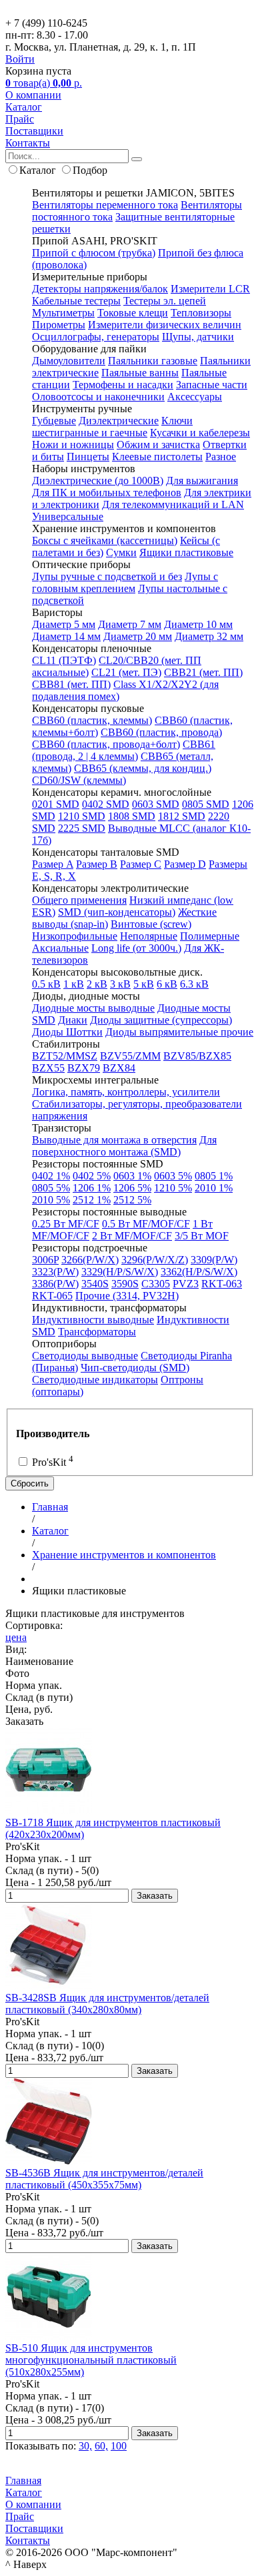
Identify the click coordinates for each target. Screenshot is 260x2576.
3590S (125, 1284)
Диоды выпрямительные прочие (179, 1032)
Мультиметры (63, 313)
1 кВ (74, 984)
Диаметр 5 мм (64, 624)
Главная (23, 2480)
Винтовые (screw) (151, 924)
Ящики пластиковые (186, 552)
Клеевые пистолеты (157, 457)
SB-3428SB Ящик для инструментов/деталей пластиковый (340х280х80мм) (107, 2004)
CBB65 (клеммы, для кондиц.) (143, 768)
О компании (33, 95)
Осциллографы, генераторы (96, 337)
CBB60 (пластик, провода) (161, 732)
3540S (95, 1284)
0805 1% (214, 1176)
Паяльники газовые (153, 361)
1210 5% (173, 1188)
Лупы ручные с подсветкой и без (107, 576)
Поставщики (34, 131)
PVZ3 (186, 1284)
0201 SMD (56, 804)
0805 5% (51, 1188)
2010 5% (51, 1200)
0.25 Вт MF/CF (66, 1224)
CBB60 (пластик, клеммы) (92, 720)
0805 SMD (206, 804)
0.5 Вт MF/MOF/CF (146, 1224)
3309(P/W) (214, 1260)
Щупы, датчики (198, 337)
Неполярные (149, 936)
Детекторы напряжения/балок (100, 289)
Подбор (90, 170)
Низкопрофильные (75, 936)
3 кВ (120, 984)
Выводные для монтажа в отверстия (114, 1140)
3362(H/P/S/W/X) (199, 1272)
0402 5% (92, 1176)
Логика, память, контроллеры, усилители (126, 1092)
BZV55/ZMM (130, 1056)
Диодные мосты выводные (93, 1008)
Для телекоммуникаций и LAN (173, 504)
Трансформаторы (97, 1332)
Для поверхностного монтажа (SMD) (124, 1146)
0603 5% (173, 1176)
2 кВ (97, 984)
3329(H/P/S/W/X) (120, 1272)
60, (101, 2446)
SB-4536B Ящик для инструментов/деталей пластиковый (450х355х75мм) (104, 2179)
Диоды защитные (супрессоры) (161, 1020)
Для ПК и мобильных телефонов (107, 492)
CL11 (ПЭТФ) (64, 660)
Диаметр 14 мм (66, 636)
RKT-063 (222, 1284)
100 (119, 2446)
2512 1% (92, 1200)
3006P (45, 1260)
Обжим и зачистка (158, 445)
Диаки (73, 1020)
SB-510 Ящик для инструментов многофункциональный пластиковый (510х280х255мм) (91, 2360)
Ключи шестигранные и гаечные (112, 427)
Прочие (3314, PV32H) (127, 1296)
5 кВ (144, 984)
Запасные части (212, 385)
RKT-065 (52, 1296)
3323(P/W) (55, 1272)
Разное (221, 457)
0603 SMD (156, 804)
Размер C (141, 864)
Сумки (121, 552)
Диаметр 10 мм (198, 624)
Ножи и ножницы (73, 445)
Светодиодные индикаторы (95, 1380)
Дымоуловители (69, 361)
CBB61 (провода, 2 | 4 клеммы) (124, 750)
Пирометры (59, 325)
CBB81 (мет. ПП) (71, 684)
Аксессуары (195, 397)
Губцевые (54, 421)
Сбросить (30, 1483)
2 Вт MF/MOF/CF (132, 1236)
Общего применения (79, 900)
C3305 (156, 1284)
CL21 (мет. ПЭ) (126, 672)
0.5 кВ (46, 984)
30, (85, 2446)
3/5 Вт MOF (202, 1236)
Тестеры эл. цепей (165, 301)
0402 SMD (106, 804)
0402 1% (51, 1176)
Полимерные (210, 936)
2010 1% (214, 1188)
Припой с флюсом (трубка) (94, 253)
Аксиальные (60, 948)
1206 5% (132, 1188)
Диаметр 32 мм (209, 636)
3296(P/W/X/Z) (155, 1260)
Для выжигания (202, 481)
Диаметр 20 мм (138, 636)
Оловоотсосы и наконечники (98, 397)
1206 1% (92, 1188)
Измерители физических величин (165, 325)
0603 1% (132, 1176)
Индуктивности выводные (93, 1320)
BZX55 (48, 1068)
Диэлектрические (119, 421)
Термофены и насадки (123, 385)
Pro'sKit (51, 1462)
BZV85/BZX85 (197, 1056)
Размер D (185, 864)
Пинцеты (88, 457)
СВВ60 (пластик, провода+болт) (106, 744)
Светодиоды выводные (85, 1356)
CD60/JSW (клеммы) (79, 780)
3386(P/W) (55, 1284)
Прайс (20, 119)
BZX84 (119, 1068)
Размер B (97, 864)
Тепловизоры (201, 313)
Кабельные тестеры (76, 301)
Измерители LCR (210, 289)
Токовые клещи (133, 313)
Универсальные (68, 516)
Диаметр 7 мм (130, 624)
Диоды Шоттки (67, 1032)
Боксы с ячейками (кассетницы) (105, 540)
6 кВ (167, 984)
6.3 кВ (194, 984)
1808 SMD (132, 816)
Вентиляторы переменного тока (105, 205)
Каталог (24, 107)
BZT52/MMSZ (65, 1056)
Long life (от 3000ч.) (136, 948)
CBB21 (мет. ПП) (203, 672)
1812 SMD (182, 816)
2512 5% (132, 1200)
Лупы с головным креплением (125, 582)
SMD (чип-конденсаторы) (117, 912)
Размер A (53, 864)
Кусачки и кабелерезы (200, 433)
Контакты (28, 143)
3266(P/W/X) (90, 1260)
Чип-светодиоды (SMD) (135, 1368)
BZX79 (84, 1068)
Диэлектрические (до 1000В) (98, 481)
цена (16, 1637)
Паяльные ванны (140, 373)
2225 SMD (82, 828)
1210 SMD (82, 816)
